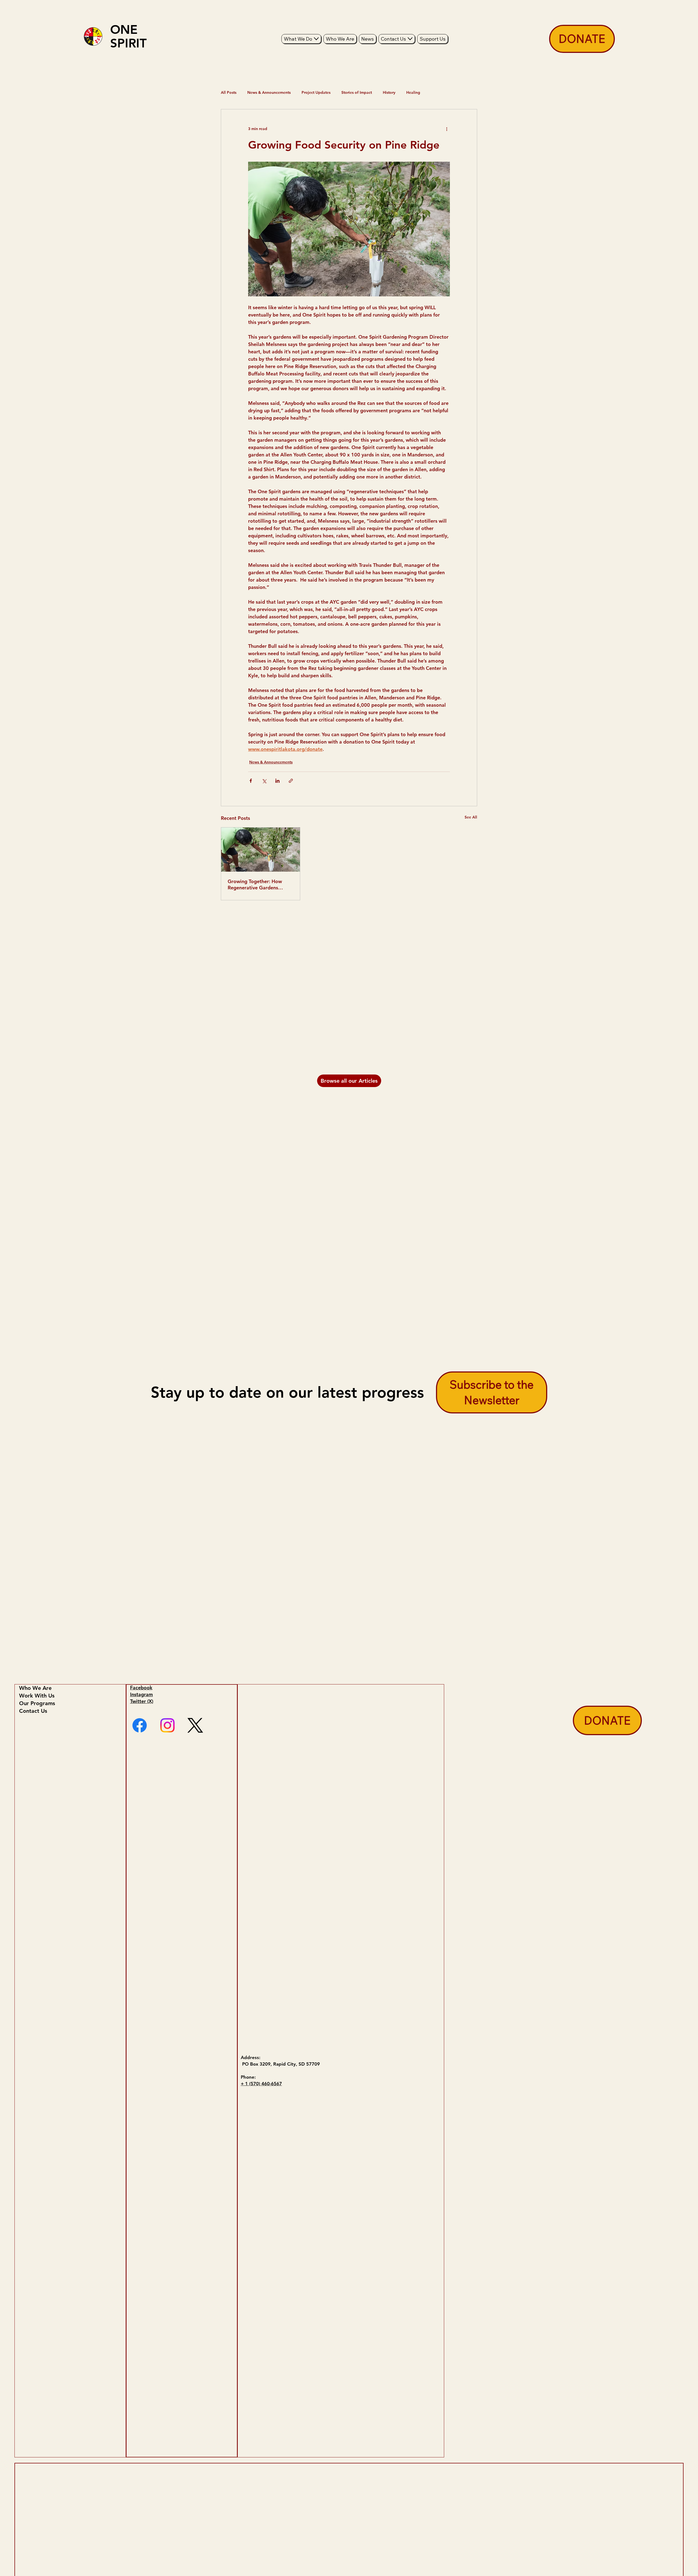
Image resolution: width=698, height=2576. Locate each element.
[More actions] (447, 129)
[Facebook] (140, 1725)
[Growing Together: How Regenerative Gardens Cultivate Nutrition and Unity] (261, 850)
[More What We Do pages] (316, 39)
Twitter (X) (142, 1701)
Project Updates (316, 92)
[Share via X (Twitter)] (264, 781)
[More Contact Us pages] (410, 39)
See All (471, 817)
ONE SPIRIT (128, 36)
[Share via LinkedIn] (277, 781)
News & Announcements (269, 92)
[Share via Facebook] (251, 781)
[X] (195, 1725)
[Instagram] (167, 1725)
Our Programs (37, 1703)
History (389, 92)
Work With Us (37, 1696)
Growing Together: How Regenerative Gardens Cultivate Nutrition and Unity (255, 884)
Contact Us (33, 1711)
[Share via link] (291, 781)
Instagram (142, 1694)
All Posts (229, 92)
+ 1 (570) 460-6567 (261, 2084)
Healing (413, 92)
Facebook (141, 1688)
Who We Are (35, 1688)
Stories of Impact (357, 92)
